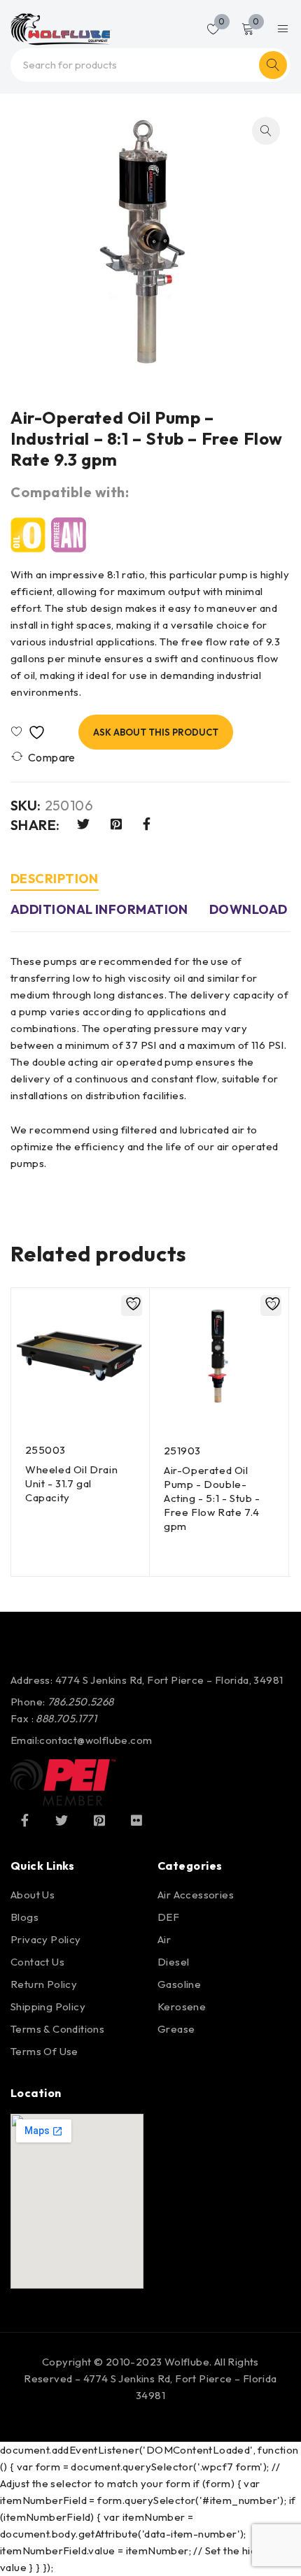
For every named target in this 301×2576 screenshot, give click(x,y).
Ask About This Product (156, 732)
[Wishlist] (31, 732)
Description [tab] (55, 879)
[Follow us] (62, 1820)
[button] (266, 131)
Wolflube (187, 2362)
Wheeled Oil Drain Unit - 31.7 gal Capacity (71, 1483)
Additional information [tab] (99, 909)
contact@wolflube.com (96, 1740)
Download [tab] (248, 909)
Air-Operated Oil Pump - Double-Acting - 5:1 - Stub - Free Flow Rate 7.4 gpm (212, 1498)
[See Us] (99, 1820)
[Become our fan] (24, 1820)
